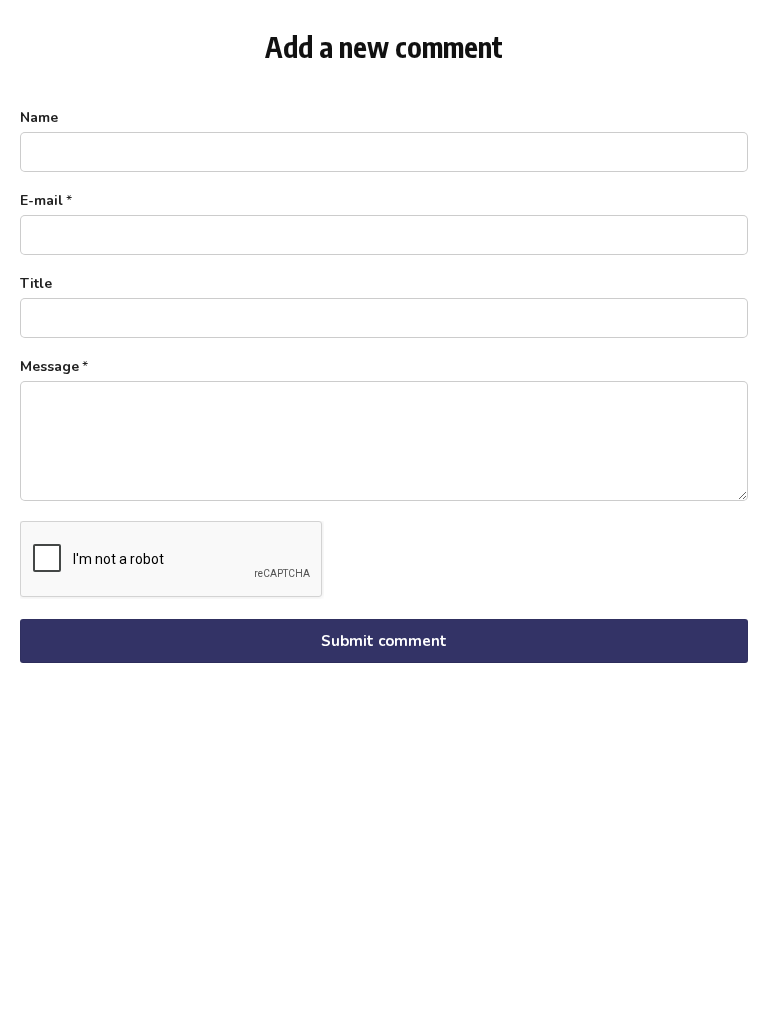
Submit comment (384, 641)
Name (39, 118)
